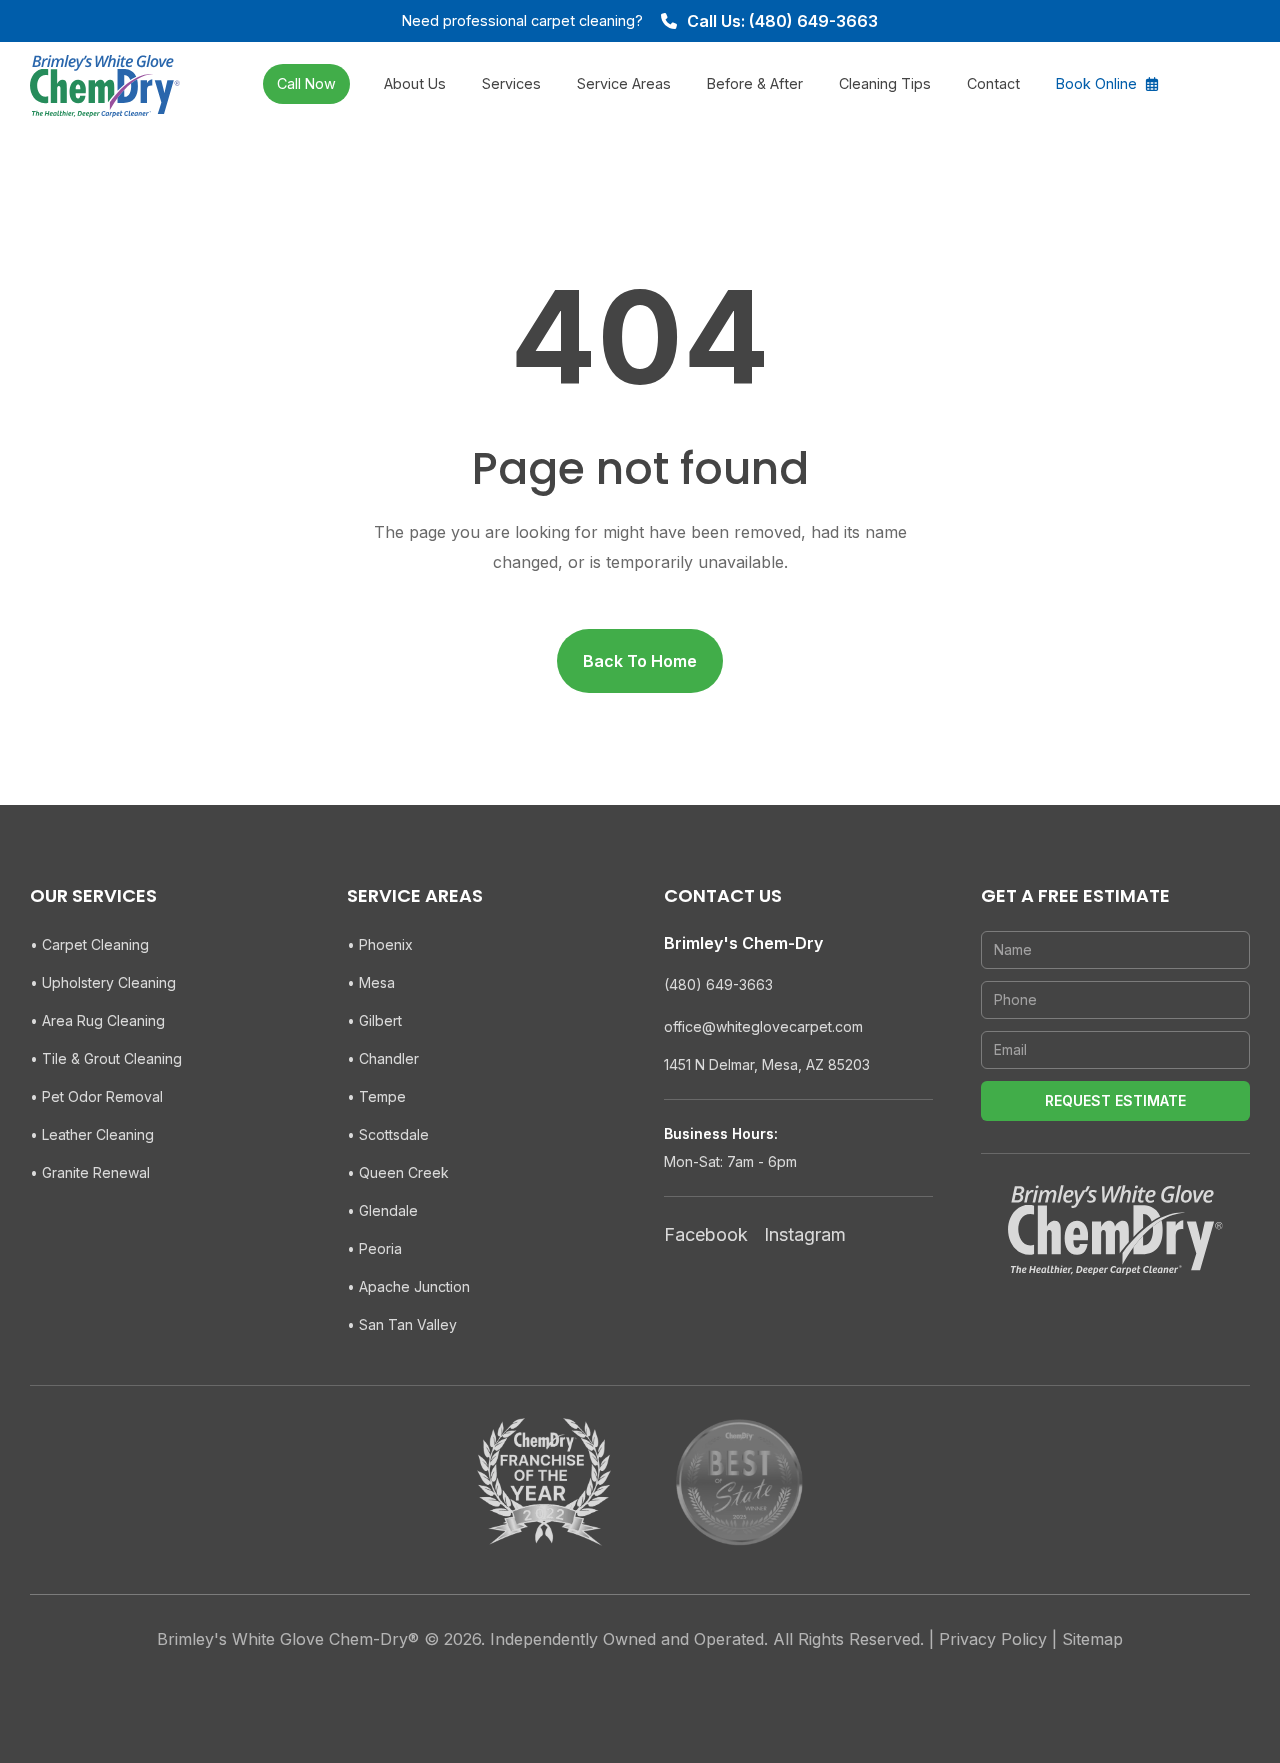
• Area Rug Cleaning (97, 1020)
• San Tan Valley (402, 1324)
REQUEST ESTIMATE (1115, 1100)
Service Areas (624, 83)
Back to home (640, 661)
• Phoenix (380, 944)
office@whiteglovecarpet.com (763, 1026)
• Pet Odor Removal (96, 1096)
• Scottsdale (388, 1134)
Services (511, 83)
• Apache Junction (408, 1286)
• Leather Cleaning (92, 1134)
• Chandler (383, 1058)
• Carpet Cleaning (89, 944)
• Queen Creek (398, 1172)
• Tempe (376, 1096)
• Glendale (382, 1210)
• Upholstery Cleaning (103, 982)
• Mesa (371, 982)
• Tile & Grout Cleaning (106, 1058)
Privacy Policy (993, 1639)
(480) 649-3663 (718, 984)
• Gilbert (374, 1020)
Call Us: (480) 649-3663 (782, 21)
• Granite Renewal (90, 1172)
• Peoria (374, 1248)
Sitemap (1092, 1639)
